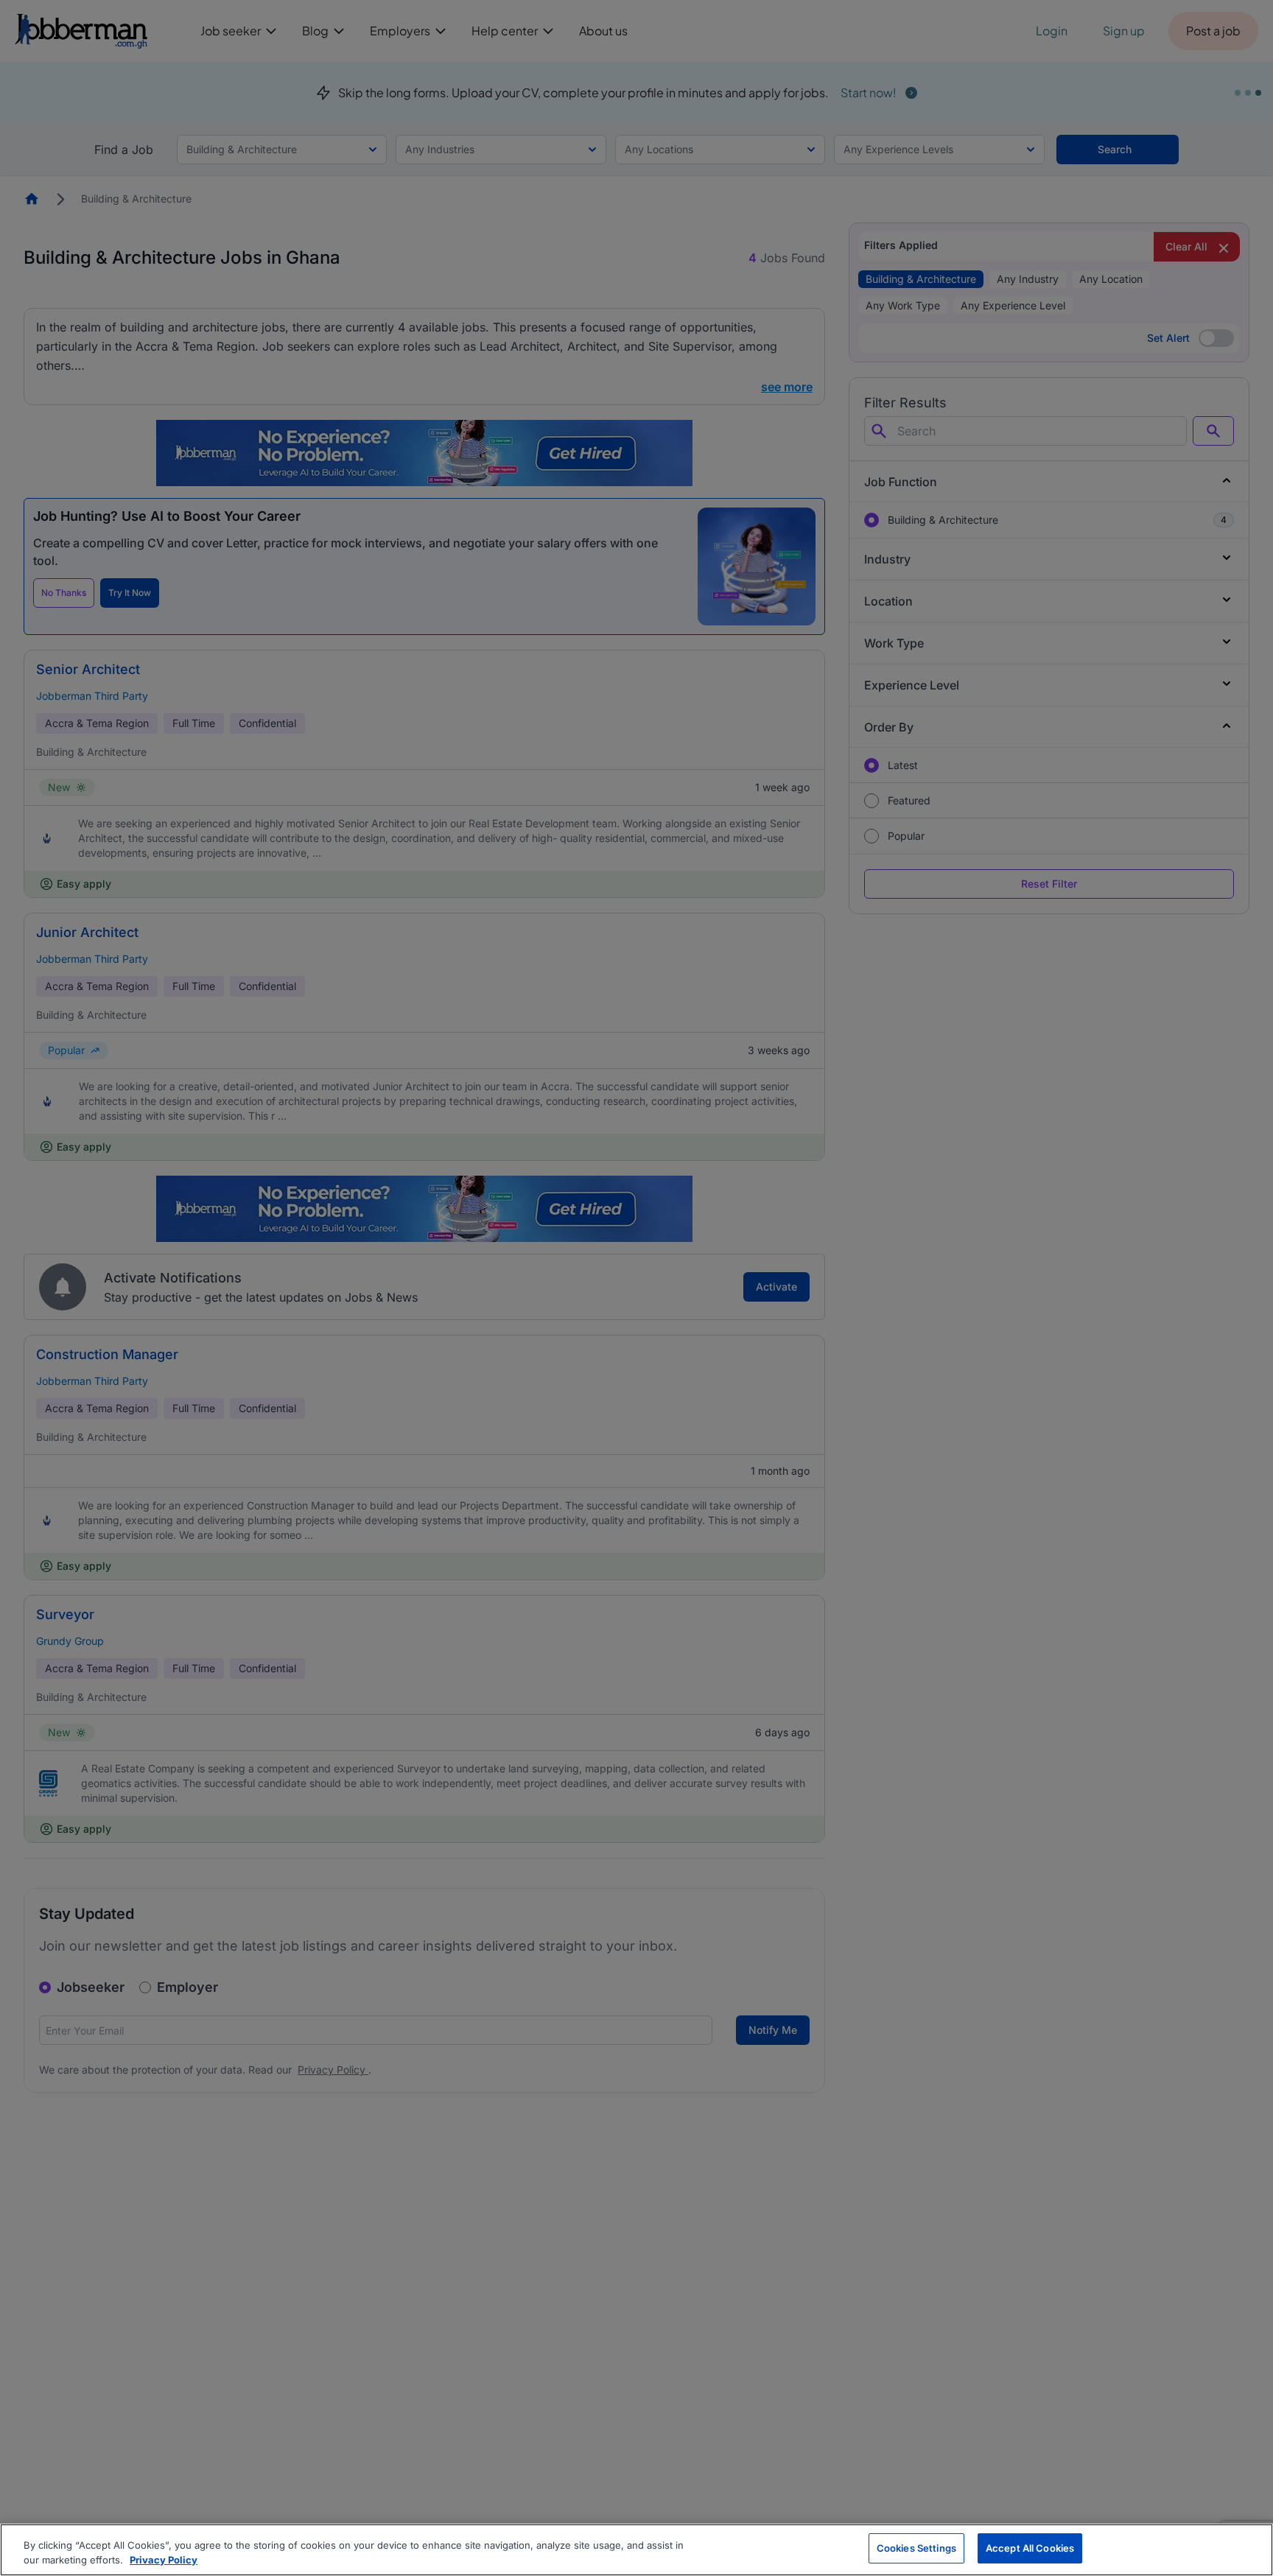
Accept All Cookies (1030, 2548)
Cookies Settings (916, 2548)
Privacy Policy (164, 2560)
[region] (636, 2550)
